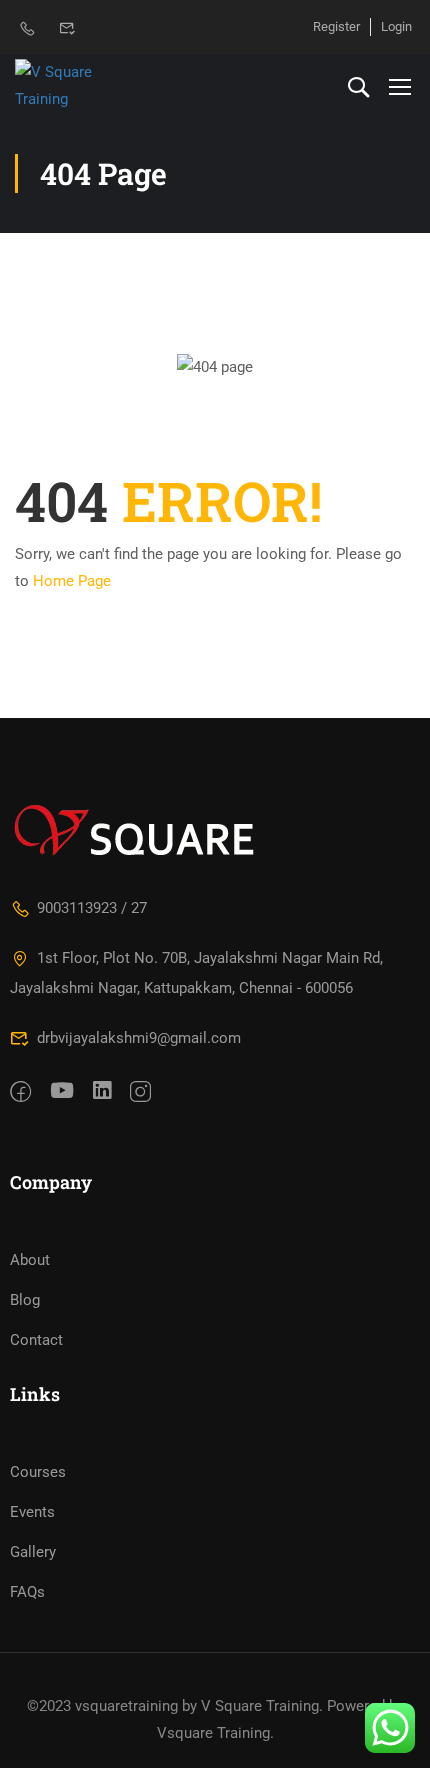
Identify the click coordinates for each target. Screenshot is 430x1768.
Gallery (33, 1552)
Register (336, 26)
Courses (38, 1472)
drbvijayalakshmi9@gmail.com (139, 1038)
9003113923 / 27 (92, 908)
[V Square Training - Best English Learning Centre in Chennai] (80, 86)
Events (32, 1512)
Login (396, 26)
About (30, 1260)
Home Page (72, 581)
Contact (36, 1340)
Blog (25, 1300)
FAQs (27, 1592)
